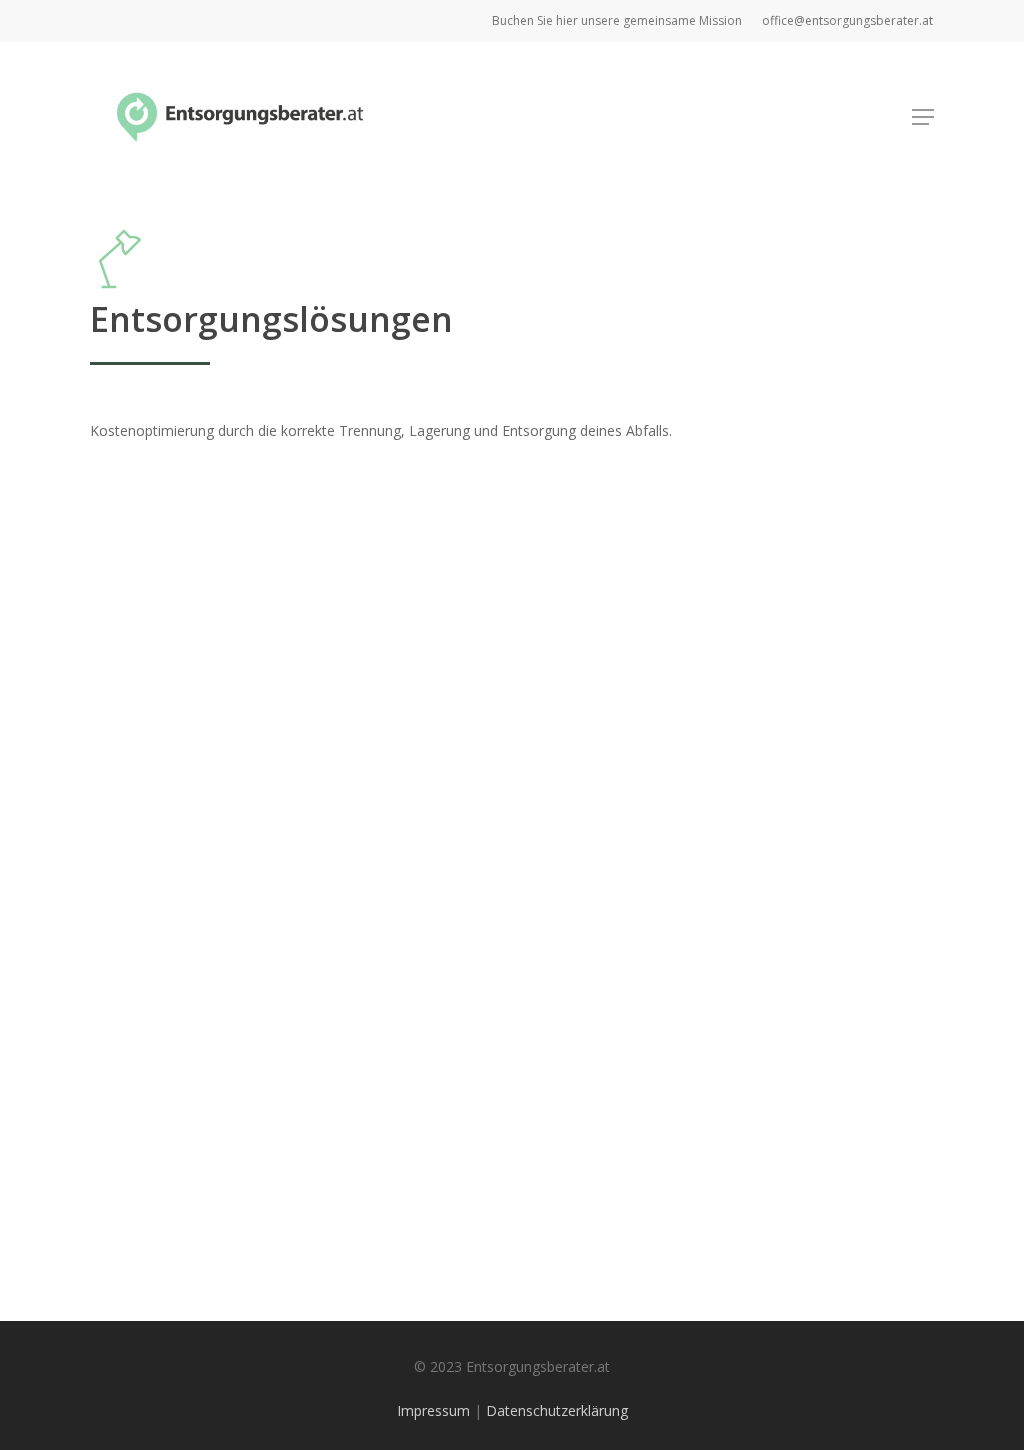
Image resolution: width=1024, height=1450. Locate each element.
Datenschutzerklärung (557, 1410)
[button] (923, 117)
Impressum (433, 1410)
